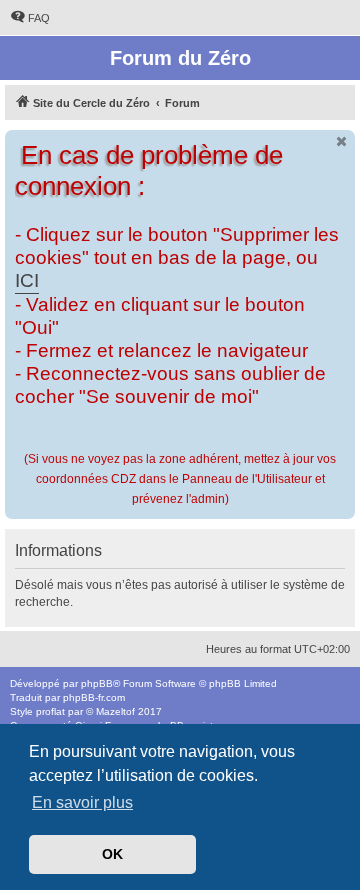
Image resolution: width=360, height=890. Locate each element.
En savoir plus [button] (82, 802)
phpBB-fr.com (94, 697)
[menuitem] (30, 18)
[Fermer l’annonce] (342, 141)
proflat (50, 711)
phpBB (97, 683)
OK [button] (112, 854)
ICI (27, 280)
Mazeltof (115, 711)
